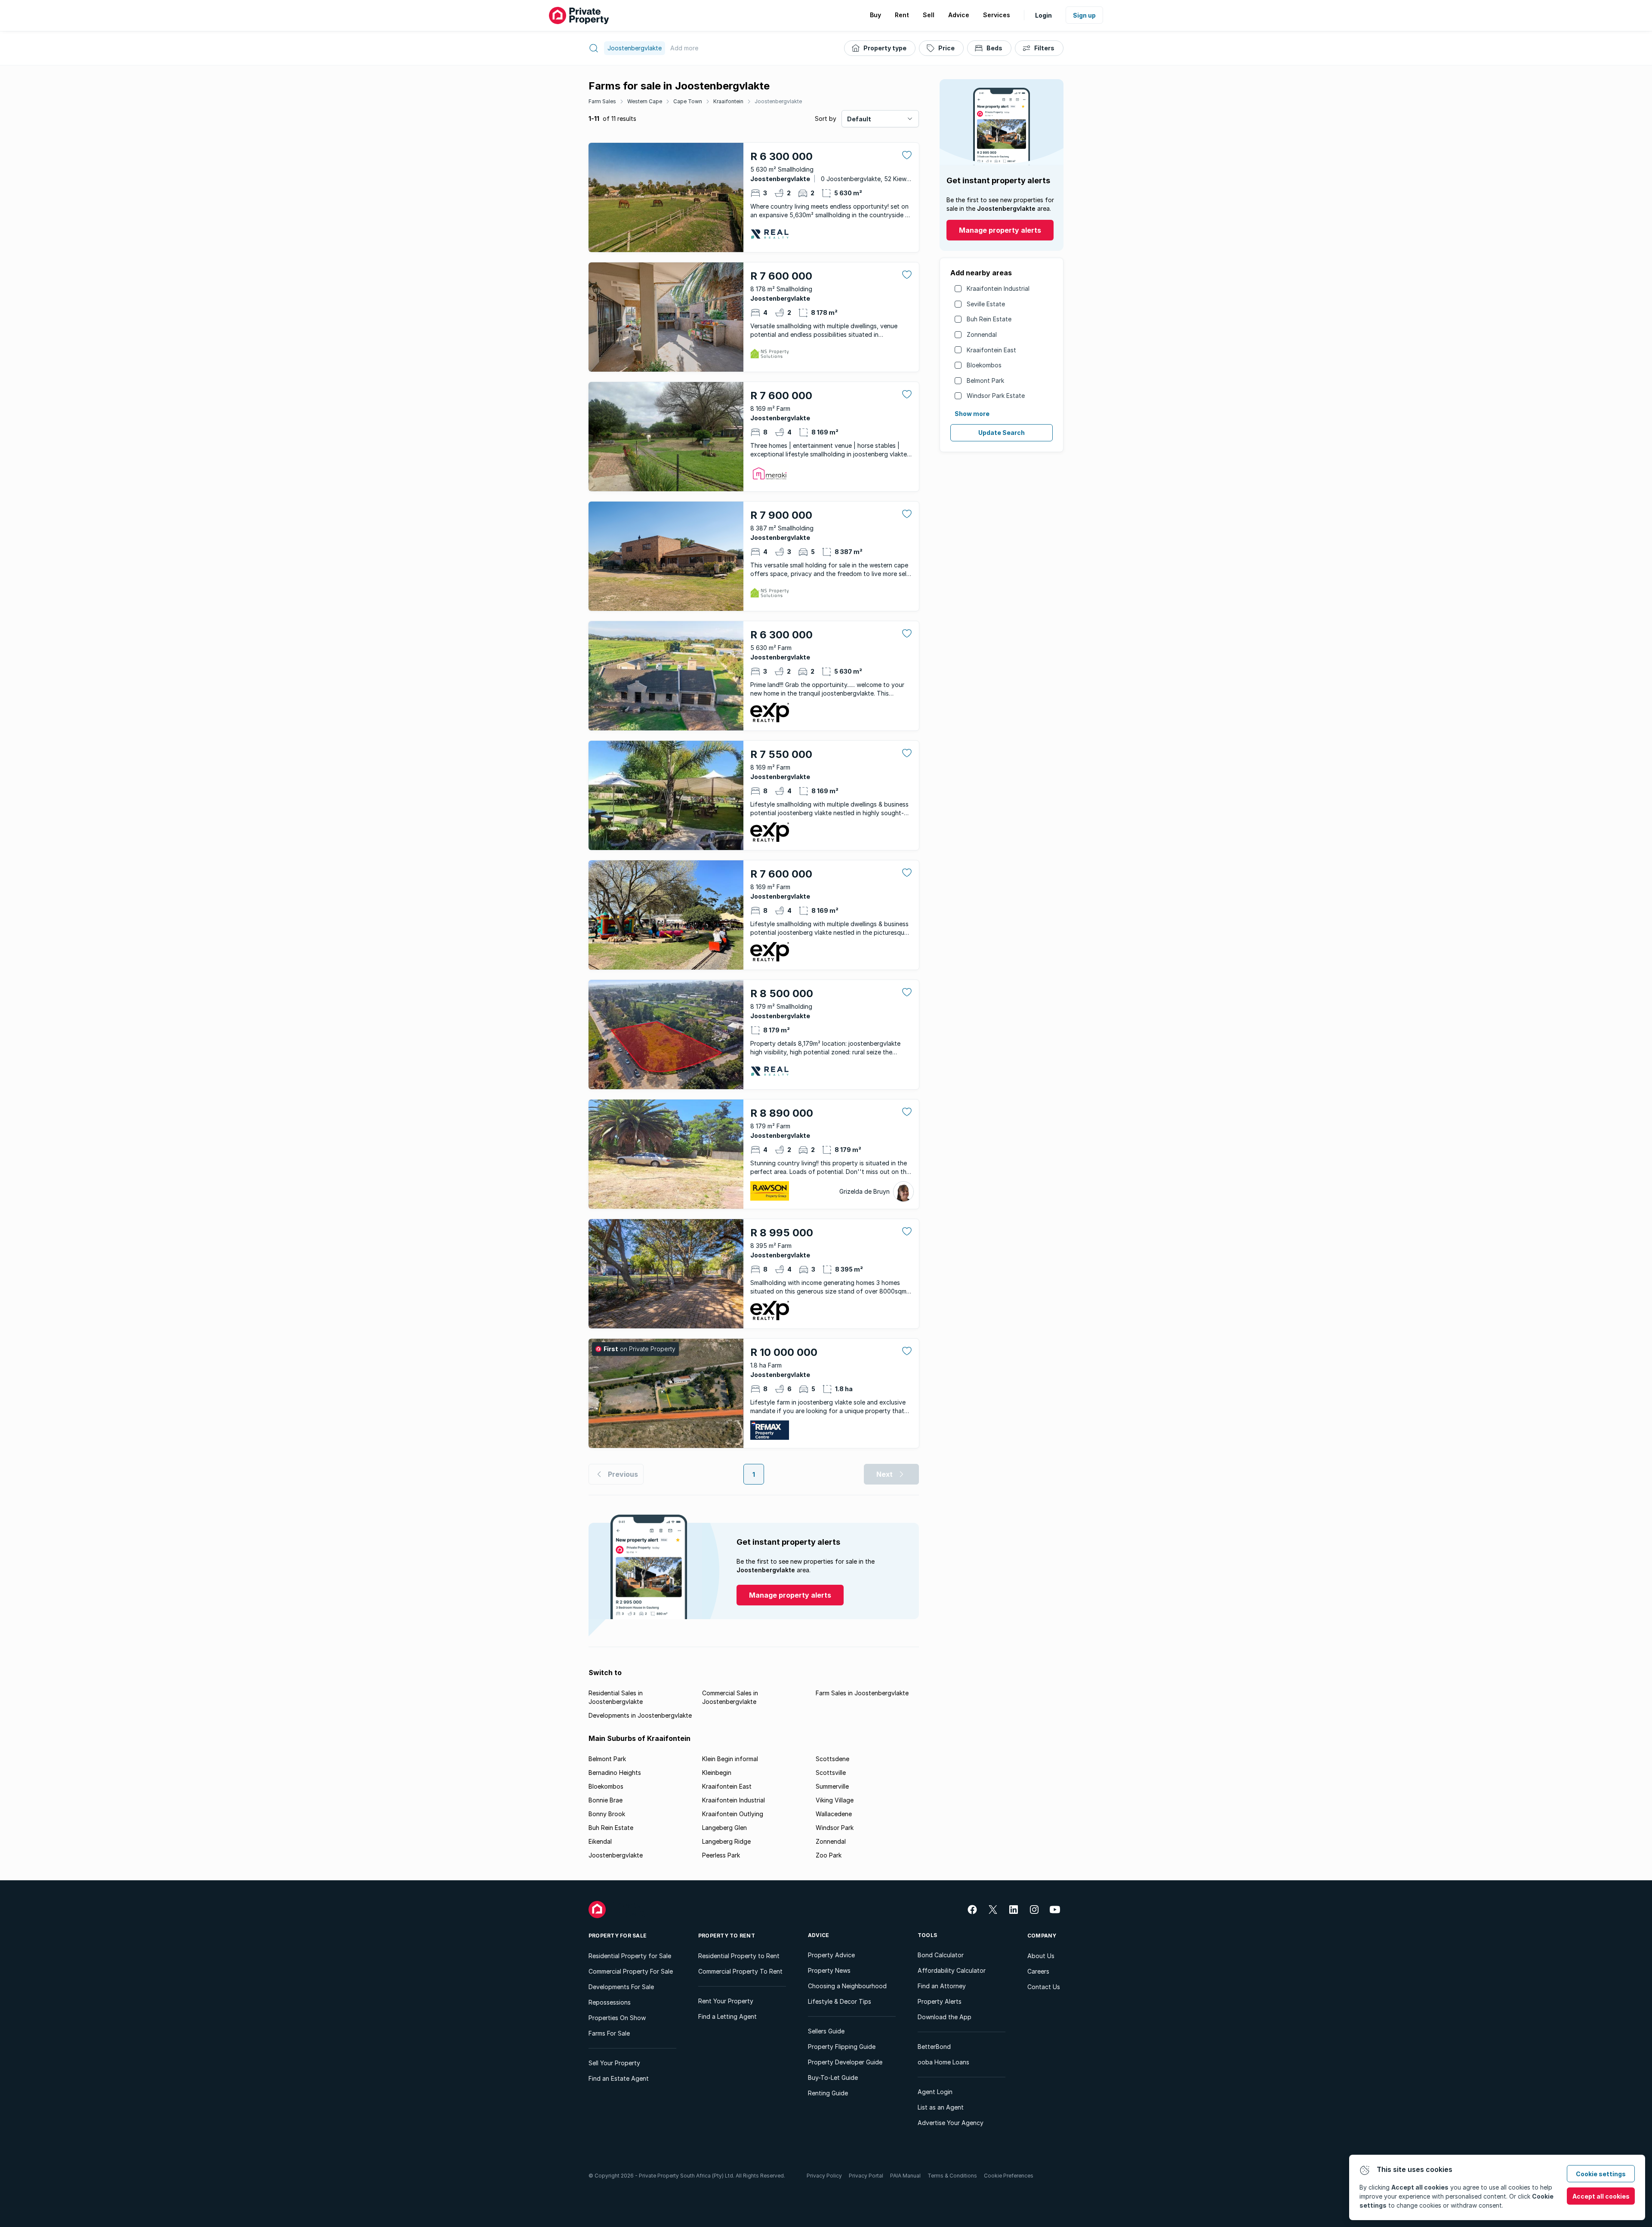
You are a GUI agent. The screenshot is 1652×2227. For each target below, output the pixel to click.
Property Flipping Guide (842, 2047)
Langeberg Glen (724, 1828)
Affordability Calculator (952, 1970)
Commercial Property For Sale (631, 1971)
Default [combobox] (859, 119)
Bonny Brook (607, 1814)
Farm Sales (602, 101)
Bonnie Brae (606, 1800)
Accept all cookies (1601, 2196)
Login (1043, 15)
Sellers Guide (826, 2031)
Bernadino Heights (615, 1773)
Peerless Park (721, 1855)
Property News (829, 1970)
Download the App (945, 2017)
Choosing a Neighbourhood (847, 1986)
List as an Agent (941, 2107)
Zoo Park (829, 1855)
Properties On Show (617, 2018)
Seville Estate (986, 304)
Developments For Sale (621, 1987)
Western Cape (645, 101)
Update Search (1002, 433)
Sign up (1084, 15)
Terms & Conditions (952, 2176)
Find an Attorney (942, 1986)
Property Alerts (940, 2001)
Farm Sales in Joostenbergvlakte (862, 1693)
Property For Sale (618, 1936)
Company (1042, 1936)
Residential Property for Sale (630, 1956)
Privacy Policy (824, 2176)
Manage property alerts (1000, 230)
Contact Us (1044, 1987)
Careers (1038, 1971)
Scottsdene (832, 1759)
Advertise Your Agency (951, 2123)
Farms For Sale (609, 2033)
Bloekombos (984, 365)
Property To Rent (727, 1936)
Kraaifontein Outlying (733, 1814)
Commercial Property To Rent (740, 1971)
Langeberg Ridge (726, 1841)
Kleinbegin (717, 1773)
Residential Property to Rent (739, 1956)
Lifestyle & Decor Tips (840, 2001)
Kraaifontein (728, 101)
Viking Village (835, 1800)
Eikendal (600, 1841)
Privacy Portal (866, 2176)
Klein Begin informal (730, 1759)
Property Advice (831, 1955)
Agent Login (935, 2092)
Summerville (832, 1786)
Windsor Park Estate (996, 396)
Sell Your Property (614, 2063)
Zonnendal (982, 334)
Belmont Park (985, 380)
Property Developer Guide (845, 2062)
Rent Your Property (726, 2001)
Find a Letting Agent (727, 2016)
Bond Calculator (941, 1955)
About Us (1041, 1956)
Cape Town (688, 101)
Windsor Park (835, 1828)
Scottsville (831, 1773)
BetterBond (934, 2047)
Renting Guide (828, 2093)
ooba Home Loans (943, 2062)
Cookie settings (1601, 2174)
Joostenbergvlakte (778, 101)
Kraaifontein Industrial (998, 288)
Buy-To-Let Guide (833, 2078)
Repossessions (610, 2002)
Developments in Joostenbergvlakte (640, 1715)
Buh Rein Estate (989, 319)
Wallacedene (834, 1814)
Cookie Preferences (1009, 2176)
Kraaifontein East (991, 350)
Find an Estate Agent (619, 2078)
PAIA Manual (905, 2176)
